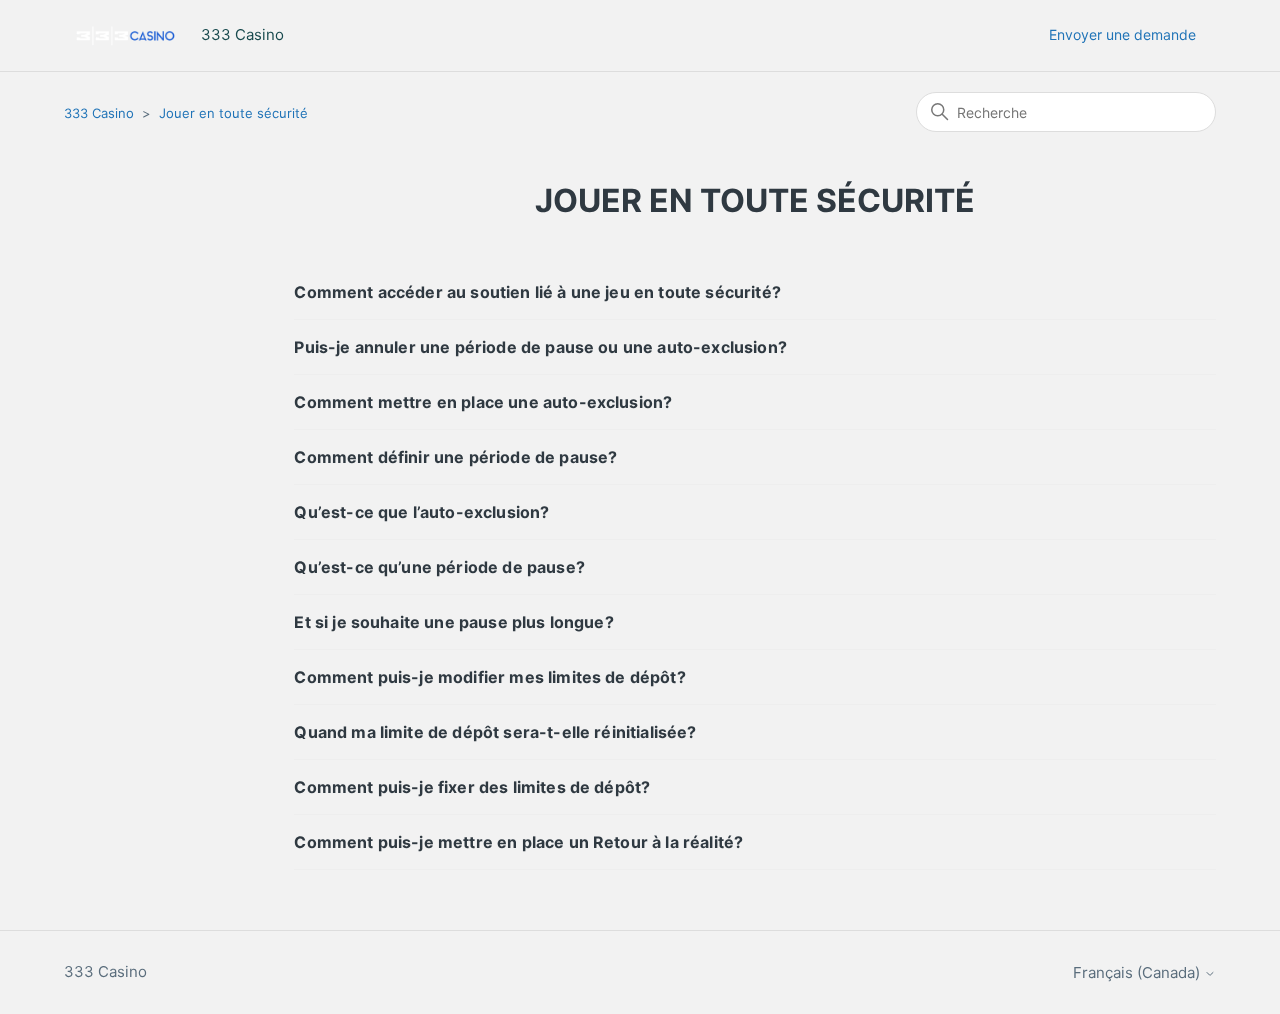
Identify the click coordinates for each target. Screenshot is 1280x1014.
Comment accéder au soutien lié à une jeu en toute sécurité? (537, 292)
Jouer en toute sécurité (233, 113)
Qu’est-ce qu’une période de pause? (439, 567)
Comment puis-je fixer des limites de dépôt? (472, 787)
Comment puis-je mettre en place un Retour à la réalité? (518, 842)
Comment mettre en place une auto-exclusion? (483, 402)
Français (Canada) (1138, 972)
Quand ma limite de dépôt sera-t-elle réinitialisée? (495, 732)
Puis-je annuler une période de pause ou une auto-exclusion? (540, 347)
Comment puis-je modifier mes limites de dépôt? (489, 677)
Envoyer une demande (1122, 34)
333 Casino (99, 113)
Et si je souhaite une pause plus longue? (453, 622)
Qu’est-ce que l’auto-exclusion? (421, 512)
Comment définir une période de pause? (455, 457)
